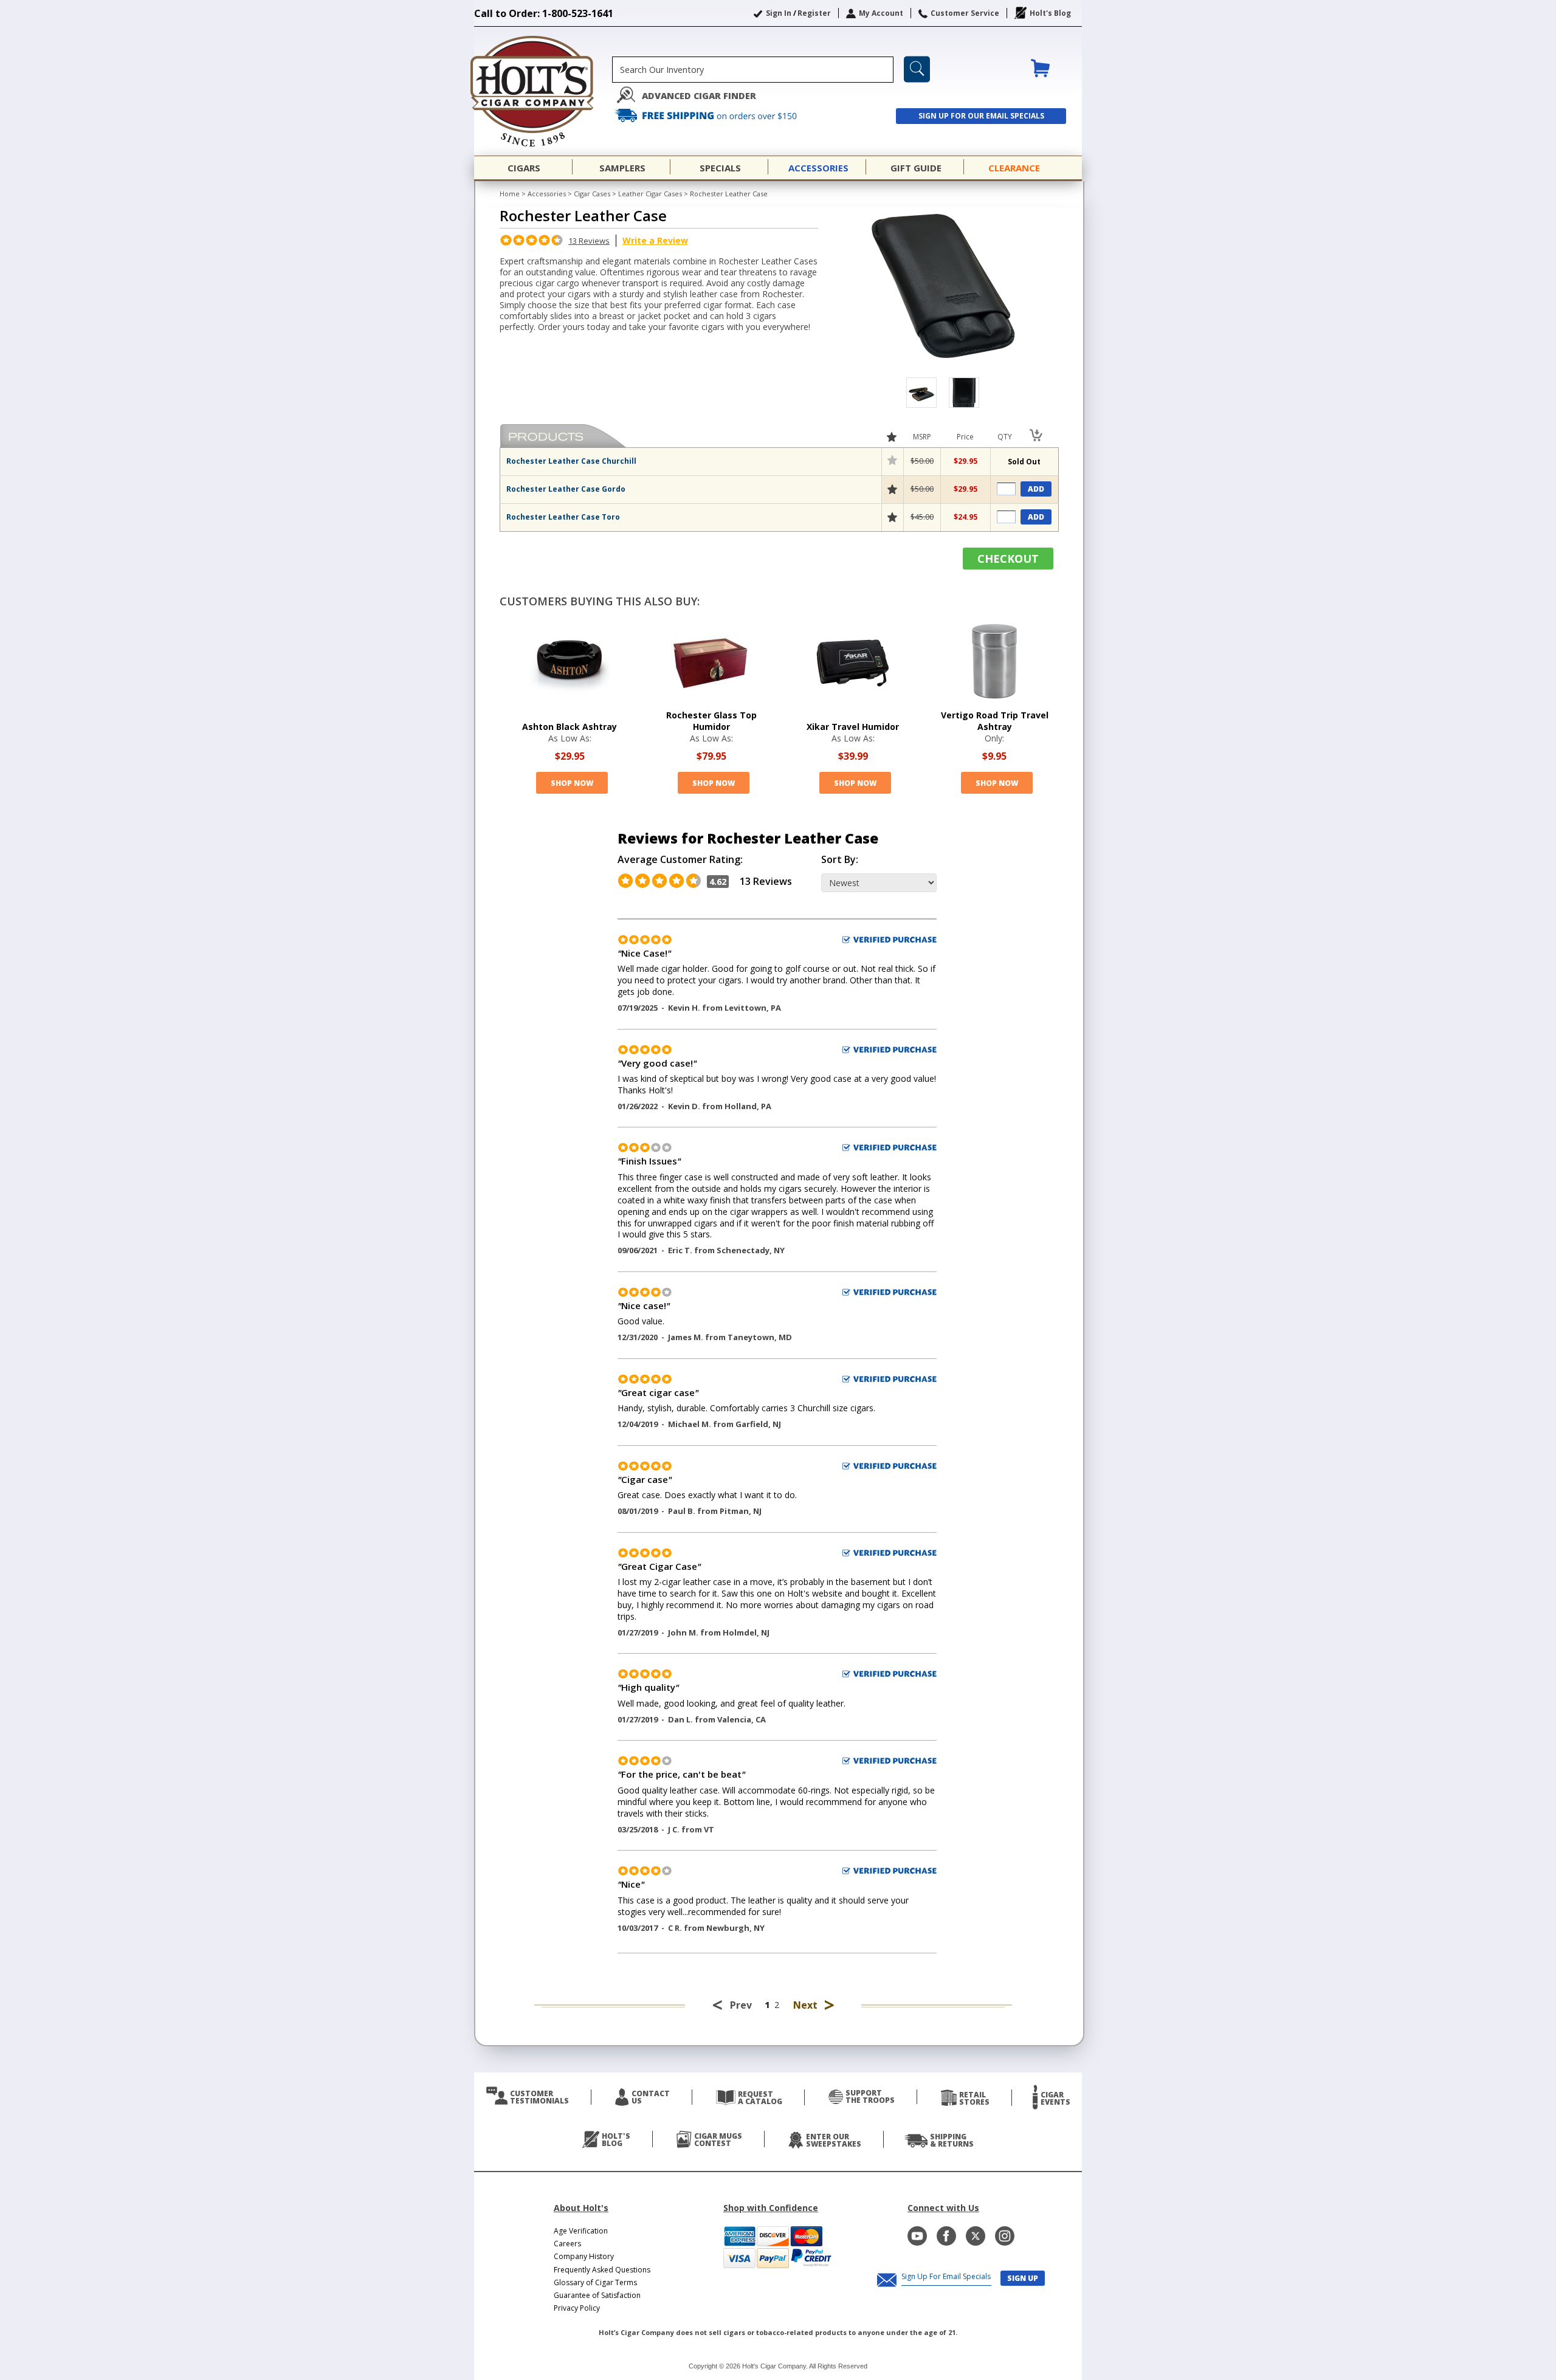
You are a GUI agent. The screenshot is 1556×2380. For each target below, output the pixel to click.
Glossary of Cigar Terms (595, 2282)
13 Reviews (589, 241)
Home (510, 194)
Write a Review (655, 240)
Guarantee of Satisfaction (597, 2295)
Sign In (779, 13)
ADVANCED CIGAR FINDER (699, 96)
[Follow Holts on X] (976, 2236)
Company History (584, 2256)
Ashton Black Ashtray (570, 727)
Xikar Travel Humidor (853, 727)
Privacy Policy (577, 2308)
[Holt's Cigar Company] (543, 91)
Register (814, 13)
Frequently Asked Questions (602, 2270)
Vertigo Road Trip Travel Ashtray (995, 721)
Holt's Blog (1050, 13)
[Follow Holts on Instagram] (1005, 2236)
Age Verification (581, 2231)
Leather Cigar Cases (650, 194)
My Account (881, 13)
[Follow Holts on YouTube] (917, 2236)
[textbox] (753, 70)
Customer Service (965, 13)
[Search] (917, 69)
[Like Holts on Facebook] (946, 2236)
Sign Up (1023, 2278)
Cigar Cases (592, 194)
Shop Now (572, 783)
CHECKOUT (1008, 559)
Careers (567, 2244)
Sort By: (840, 860)
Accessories (547, 194)
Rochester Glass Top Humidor (711, 721)
